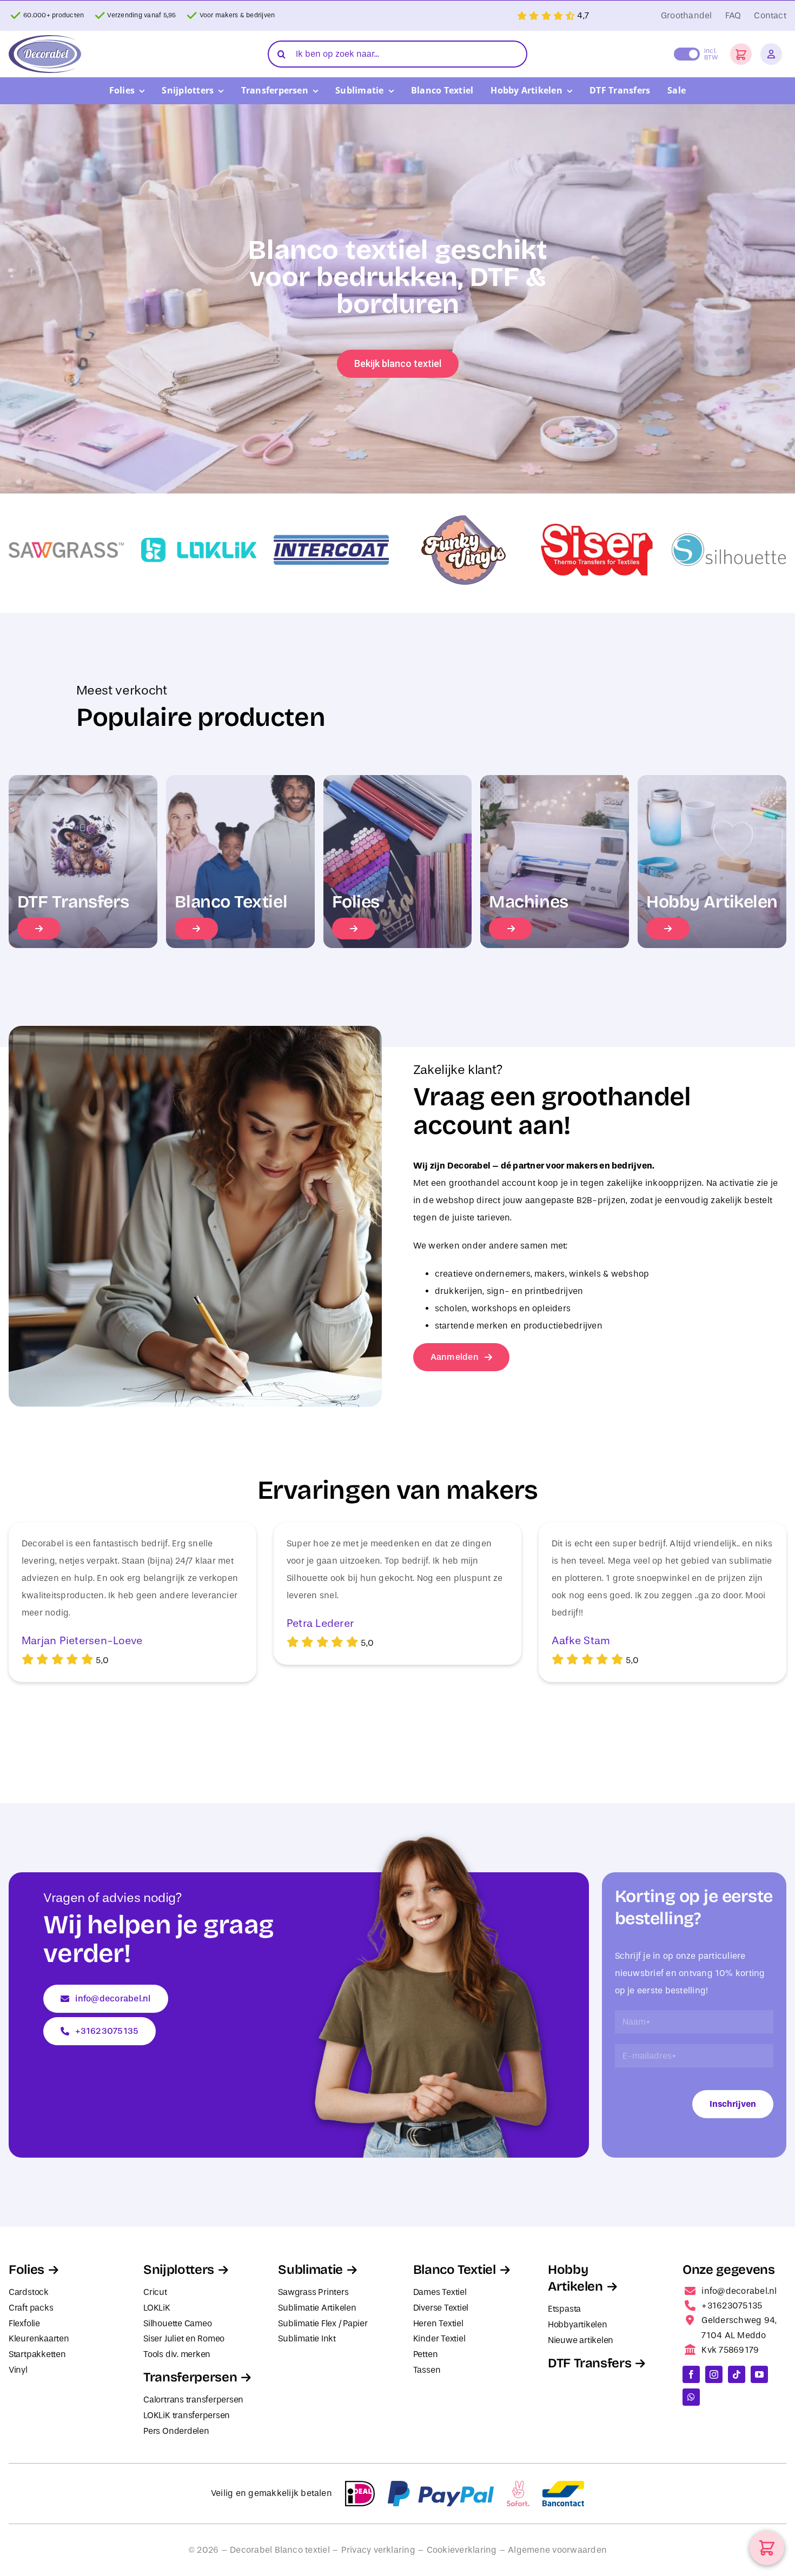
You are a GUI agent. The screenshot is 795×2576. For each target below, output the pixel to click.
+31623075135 (732, 2305)
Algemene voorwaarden (557, 2550)
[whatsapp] (691, 2397)
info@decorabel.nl (739, 2291)
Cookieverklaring (462, 2550)
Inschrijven (733, 2104)
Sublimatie (310, 2270)
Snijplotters (179, 2270)
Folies (27, 2270)
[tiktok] (737, 2374)
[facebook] (691, 2374)
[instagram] (714, 2374)
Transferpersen (190, 2377)
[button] (741, 54)
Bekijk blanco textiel (398, 363)
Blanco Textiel (455, 2270)
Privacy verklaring (378, 2550)
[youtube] (759, 2374)
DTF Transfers (589, 2363)
